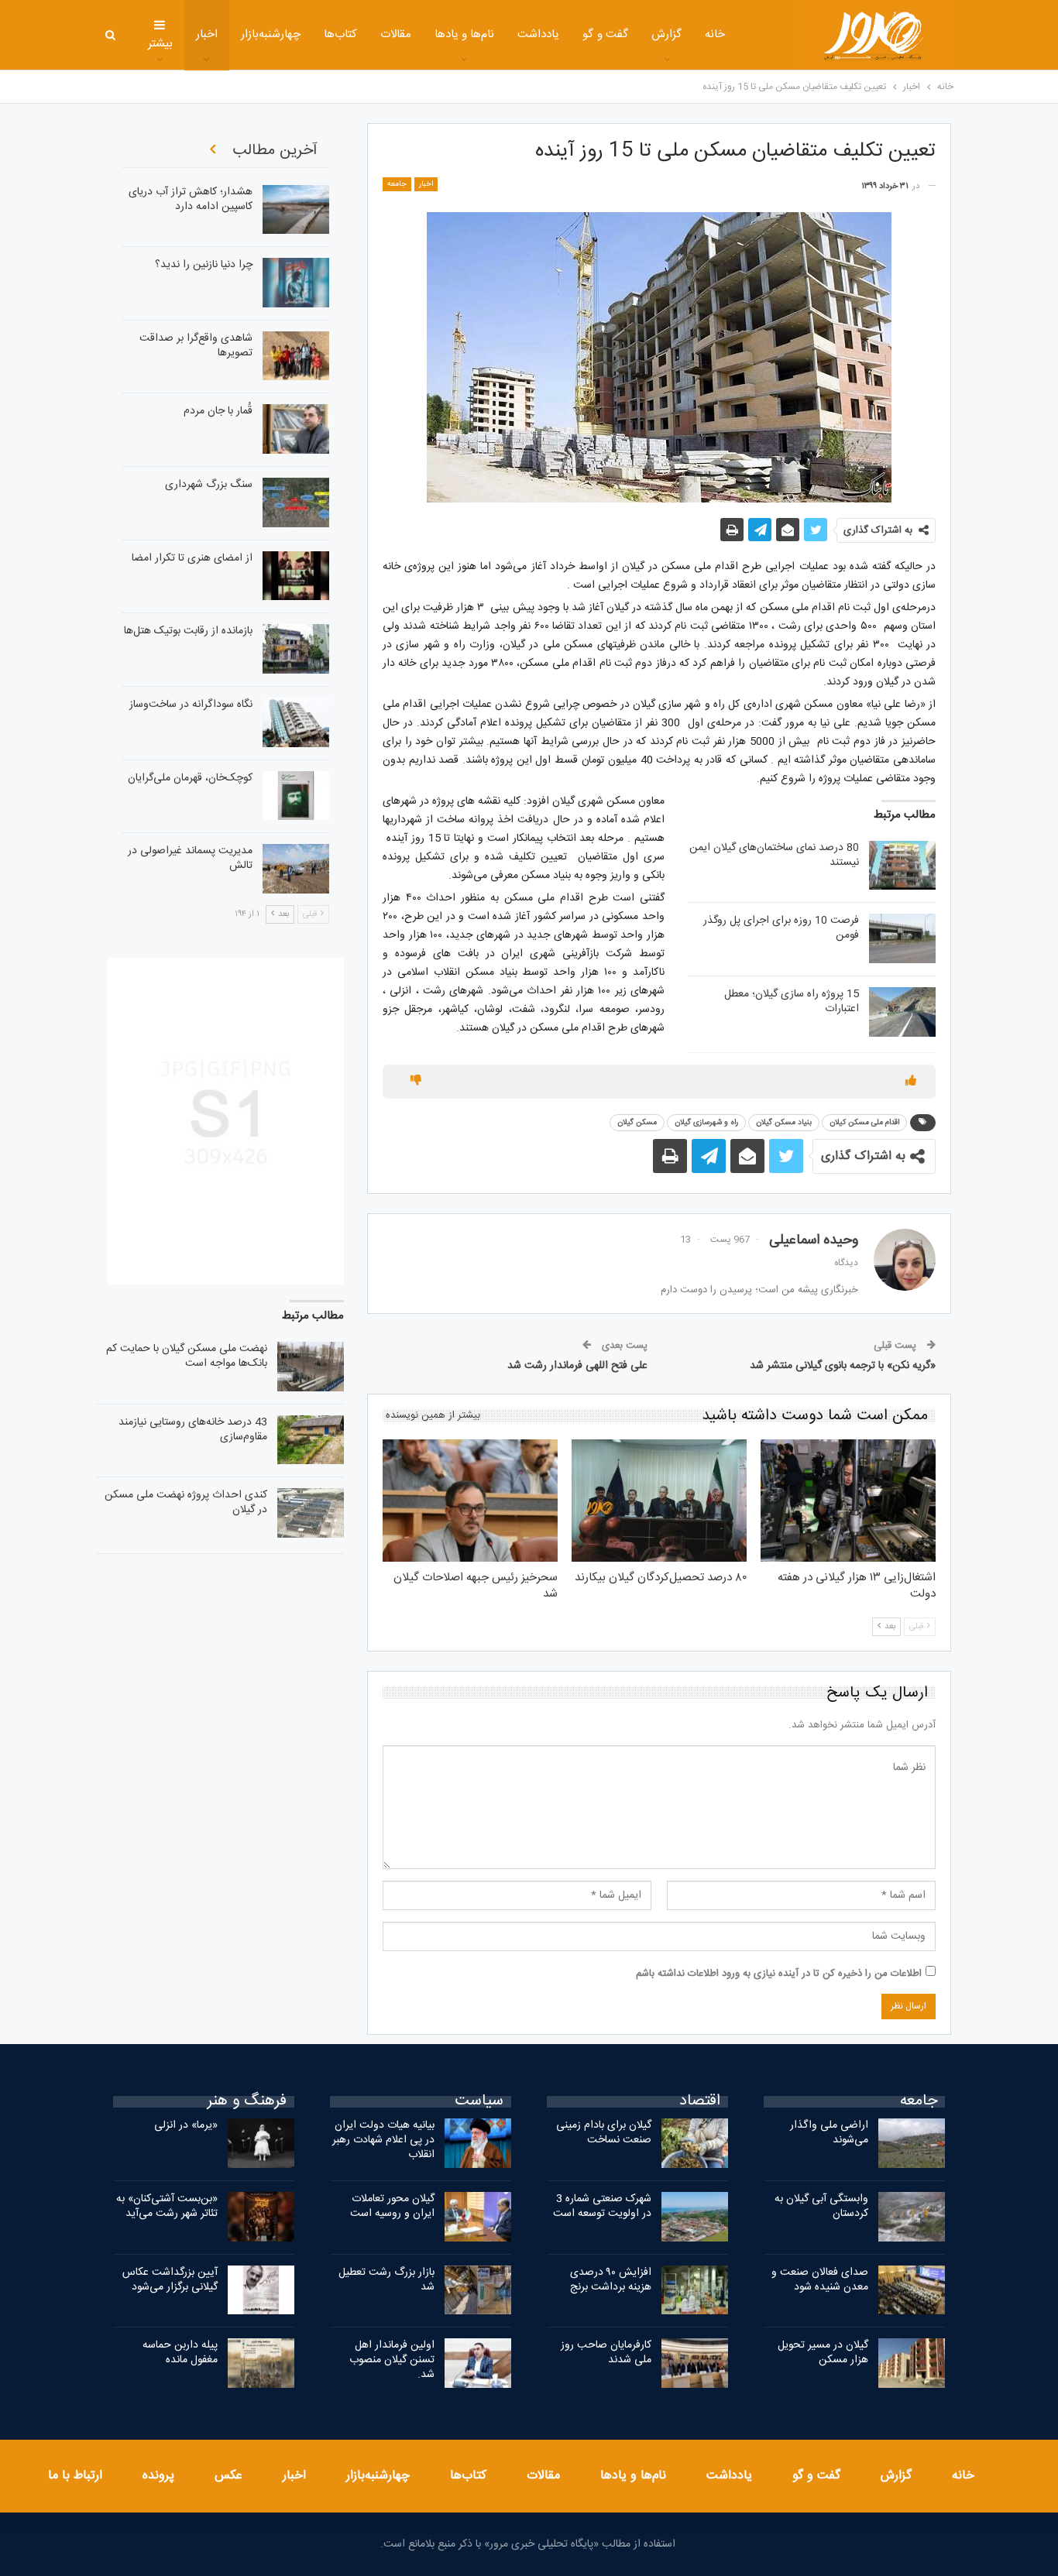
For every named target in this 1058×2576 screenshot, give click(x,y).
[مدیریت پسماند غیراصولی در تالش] (296, 869)
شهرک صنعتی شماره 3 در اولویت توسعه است (602, 2206)
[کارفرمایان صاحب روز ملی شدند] (695, 2363)
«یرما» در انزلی (186, 2125)
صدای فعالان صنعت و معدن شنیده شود (820, 2280)
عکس (228, 2476)
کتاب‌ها (340, 34)
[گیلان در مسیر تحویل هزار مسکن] (912, 2363)
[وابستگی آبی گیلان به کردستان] (912, 2217)
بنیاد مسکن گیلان (784, 1123)
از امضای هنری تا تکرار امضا (192, 558)
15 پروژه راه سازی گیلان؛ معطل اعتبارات (792, 1002)
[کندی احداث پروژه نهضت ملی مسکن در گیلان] (311, 1513)
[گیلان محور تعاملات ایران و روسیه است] (478, 2217)
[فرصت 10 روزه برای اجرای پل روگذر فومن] (902, 938)
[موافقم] (911, 1082)
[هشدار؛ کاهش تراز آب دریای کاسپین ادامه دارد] (296, 210)
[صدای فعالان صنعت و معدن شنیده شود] (912, 2290)
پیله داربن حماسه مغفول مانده (180, 2353)
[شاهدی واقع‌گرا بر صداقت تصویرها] (296, 356)
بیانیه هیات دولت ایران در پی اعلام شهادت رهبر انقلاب (383, 2140)
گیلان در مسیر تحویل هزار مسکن (823, 2353)
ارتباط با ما (75, 2476)
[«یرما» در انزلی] (261, 2143)
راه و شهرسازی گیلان (706, 1123)
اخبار (207, 34)
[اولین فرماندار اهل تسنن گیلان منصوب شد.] (478, 2363)
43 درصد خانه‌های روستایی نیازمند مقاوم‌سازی (193, 1430)
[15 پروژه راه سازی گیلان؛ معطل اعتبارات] (902, 1012)
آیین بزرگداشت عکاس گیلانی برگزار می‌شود (170, 2280)
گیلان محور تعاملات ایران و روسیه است (392, 2206)
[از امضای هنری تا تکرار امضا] (296, 576)
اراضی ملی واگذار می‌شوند (829, 2133)
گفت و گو (605, 34)
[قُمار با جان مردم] (296, 429)
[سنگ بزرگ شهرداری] (296, 503)
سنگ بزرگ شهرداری (209, 485)
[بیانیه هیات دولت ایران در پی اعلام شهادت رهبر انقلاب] (478, 2143)
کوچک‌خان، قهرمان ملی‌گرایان (190, 778)
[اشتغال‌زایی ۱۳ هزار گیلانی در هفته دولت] (848, 1501)
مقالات (396, 34)
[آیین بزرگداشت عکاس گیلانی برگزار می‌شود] (261, 2290)
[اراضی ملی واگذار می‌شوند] (912, 2143)
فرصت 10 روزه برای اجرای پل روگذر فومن (781, 928)
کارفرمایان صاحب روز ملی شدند (606, 2353)
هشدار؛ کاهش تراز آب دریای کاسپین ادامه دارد (191, 199)
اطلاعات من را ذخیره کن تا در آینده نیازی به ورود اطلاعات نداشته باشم (779, 1974)
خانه (715, 34)
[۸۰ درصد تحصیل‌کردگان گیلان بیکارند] (659, 1501)
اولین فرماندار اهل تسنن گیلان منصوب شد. (392, 2360)
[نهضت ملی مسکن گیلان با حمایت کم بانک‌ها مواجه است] (311, 1367)
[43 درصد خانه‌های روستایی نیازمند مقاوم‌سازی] (311, 1440)
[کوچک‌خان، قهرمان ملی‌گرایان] (296, 796)
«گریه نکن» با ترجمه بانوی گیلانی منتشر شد (843, 1366)
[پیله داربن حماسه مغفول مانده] (261, 2363)
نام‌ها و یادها (465, 34)
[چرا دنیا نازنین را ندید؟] (296, 283)
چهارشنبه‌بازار (271, 34)
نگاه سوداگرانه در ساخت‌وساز (191, 705)
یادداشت (538, 34)
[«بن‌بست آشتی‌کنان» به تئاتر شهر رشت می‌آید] (261, 2217)
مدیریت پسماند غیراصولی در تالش (190, 858)
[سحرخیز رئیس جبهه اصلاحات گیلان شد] (470, 1501)
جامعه (397, 184)
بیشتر (160, 44)
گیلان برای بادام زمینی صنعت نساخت (604, 2133)
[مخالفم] (416, 1082)
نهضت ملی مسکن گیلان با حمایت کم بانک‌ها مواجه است (187, 1356)
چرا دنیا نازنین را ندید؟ (204, 265)
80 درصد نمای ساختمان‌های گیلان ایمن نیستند (774, 855)
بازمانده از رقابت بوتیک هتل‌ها (188, 631)
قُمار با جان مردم (218, 411)
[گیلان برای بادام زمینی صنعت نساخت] (695, 2143)
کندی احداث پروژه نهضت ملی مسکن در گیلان (186, 1502)
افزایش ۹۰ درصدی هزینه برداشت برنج (611, 2280)
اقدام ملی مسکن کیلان (864, 1123)
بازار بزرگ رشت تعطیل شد (386, 2280)
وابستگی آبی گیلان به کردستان (821, 2206)
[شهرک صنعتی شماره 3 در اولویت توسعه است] (695, 2217)
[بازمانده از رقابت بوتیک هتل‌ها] (296, 649)
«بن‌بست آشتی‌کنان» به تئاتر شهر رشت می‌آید (167, 2206)
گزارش (666, 34)
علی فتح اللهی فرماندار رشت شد (577, 1366)
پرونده (158, 2476)
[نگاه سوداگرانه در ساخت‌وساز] (296, 722)
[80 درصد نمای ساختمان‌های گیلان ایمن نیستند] (902, 866)
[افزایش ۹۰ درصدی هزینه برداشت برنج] (695, 2290)
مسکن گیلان (637, 1123)
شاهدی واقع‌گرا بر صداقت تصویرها (196, 346)
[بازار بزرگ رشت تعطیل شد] (478, 2290)
